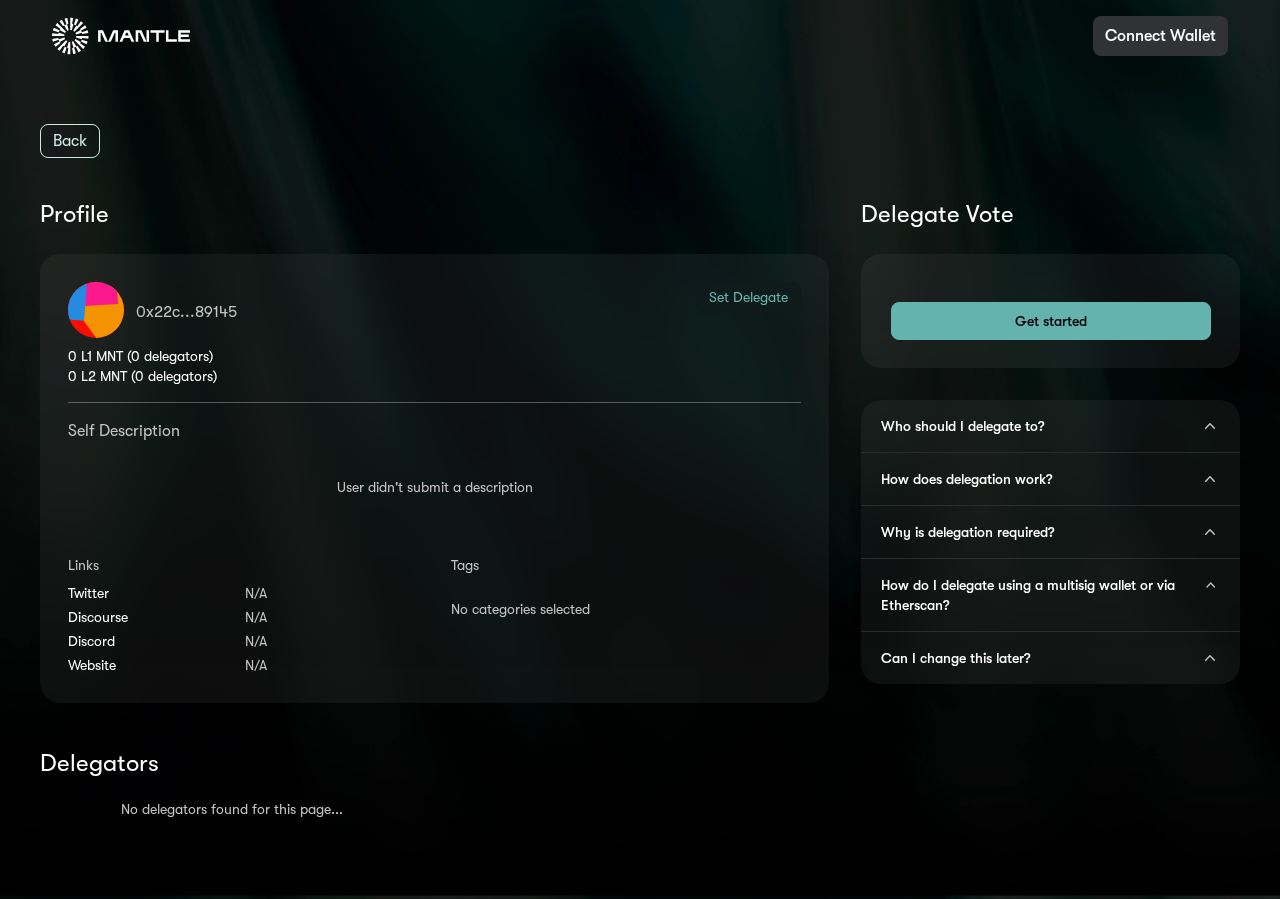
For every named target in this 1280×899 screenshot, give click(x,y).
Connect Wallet (1160, 36)
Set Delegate (748, 297)
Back (70, 141)
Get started (1051, 321)
